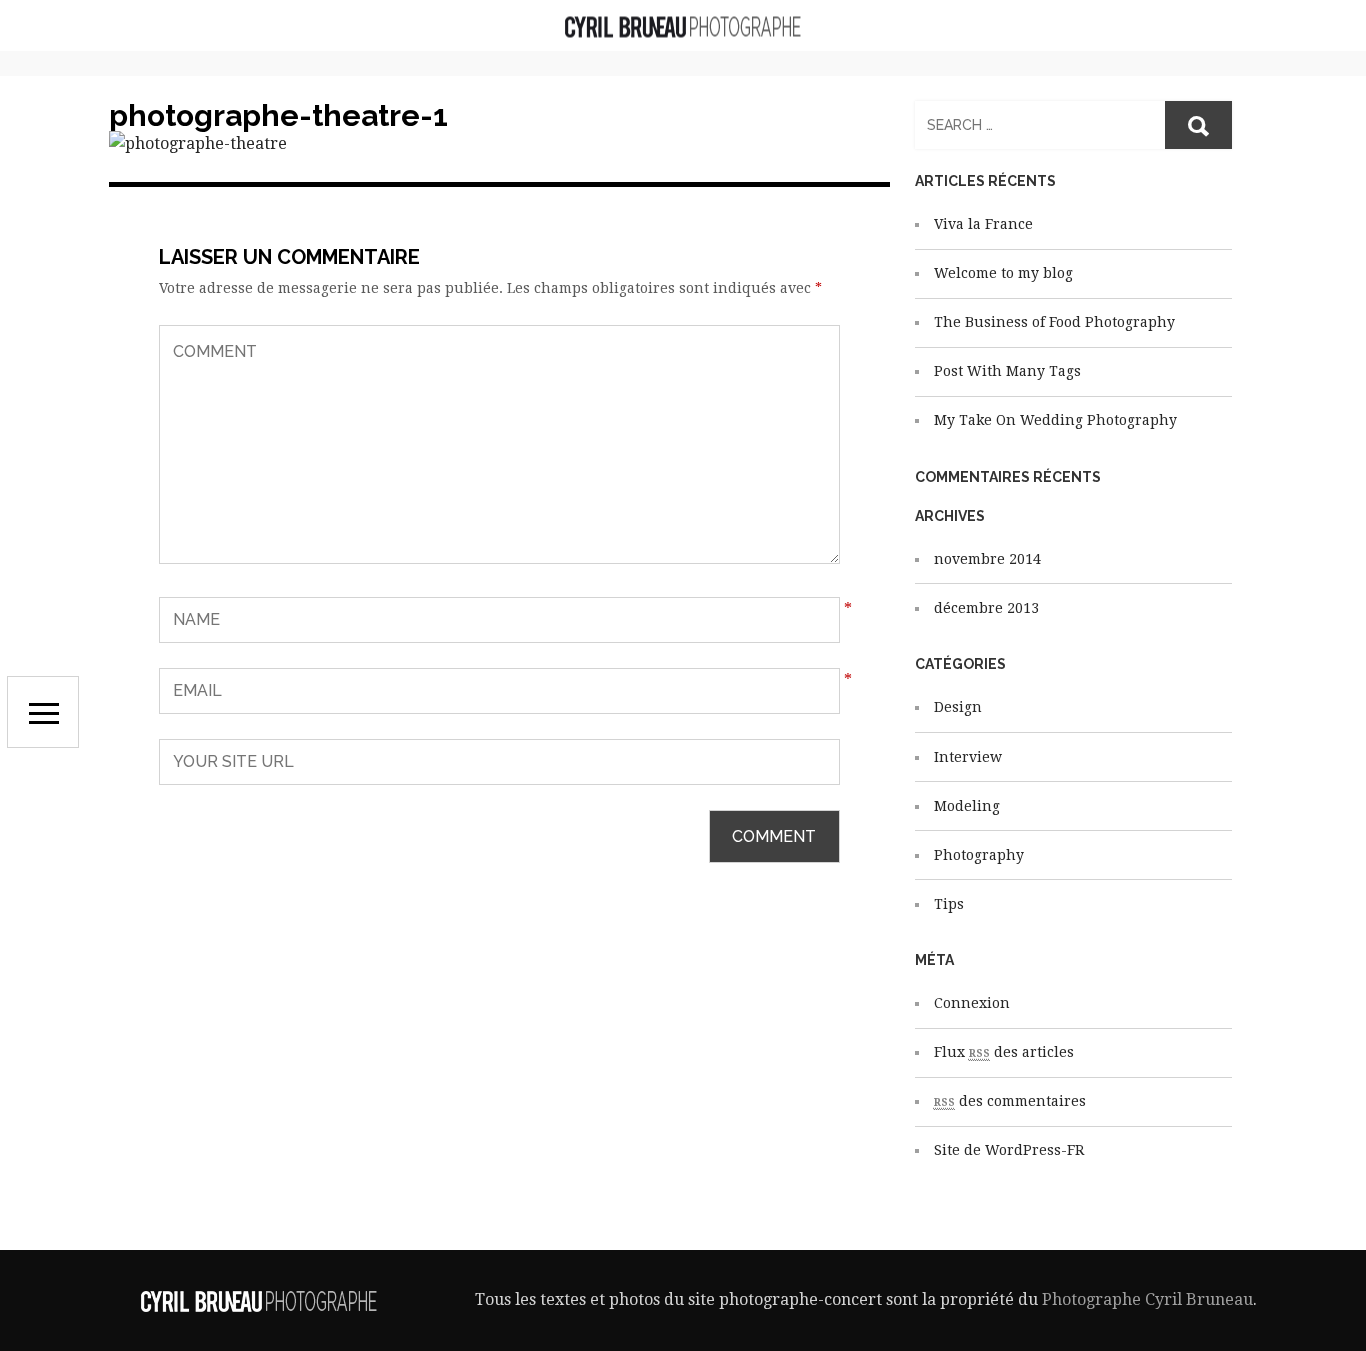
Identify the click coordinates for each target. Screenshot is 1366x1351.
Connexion (972, 1003)
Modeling (967, 806)
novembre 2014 (987, 559)
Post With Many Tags (1007, 371)
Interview (968, 757)
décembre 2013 (986, 608)
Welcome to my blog (1003, 273)
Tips (949, 904)
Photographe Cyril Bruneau (1147, 1299)
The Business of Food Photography (1054, 322)
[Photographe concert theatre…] (683, 25)
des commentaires (1010, 1101)
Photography (979, 855)
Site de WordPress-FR (1009, 1150)
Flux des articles (1004, 1052)
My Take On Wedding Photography (1055, 420)
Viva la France (983, 224)
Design (958, 707)
